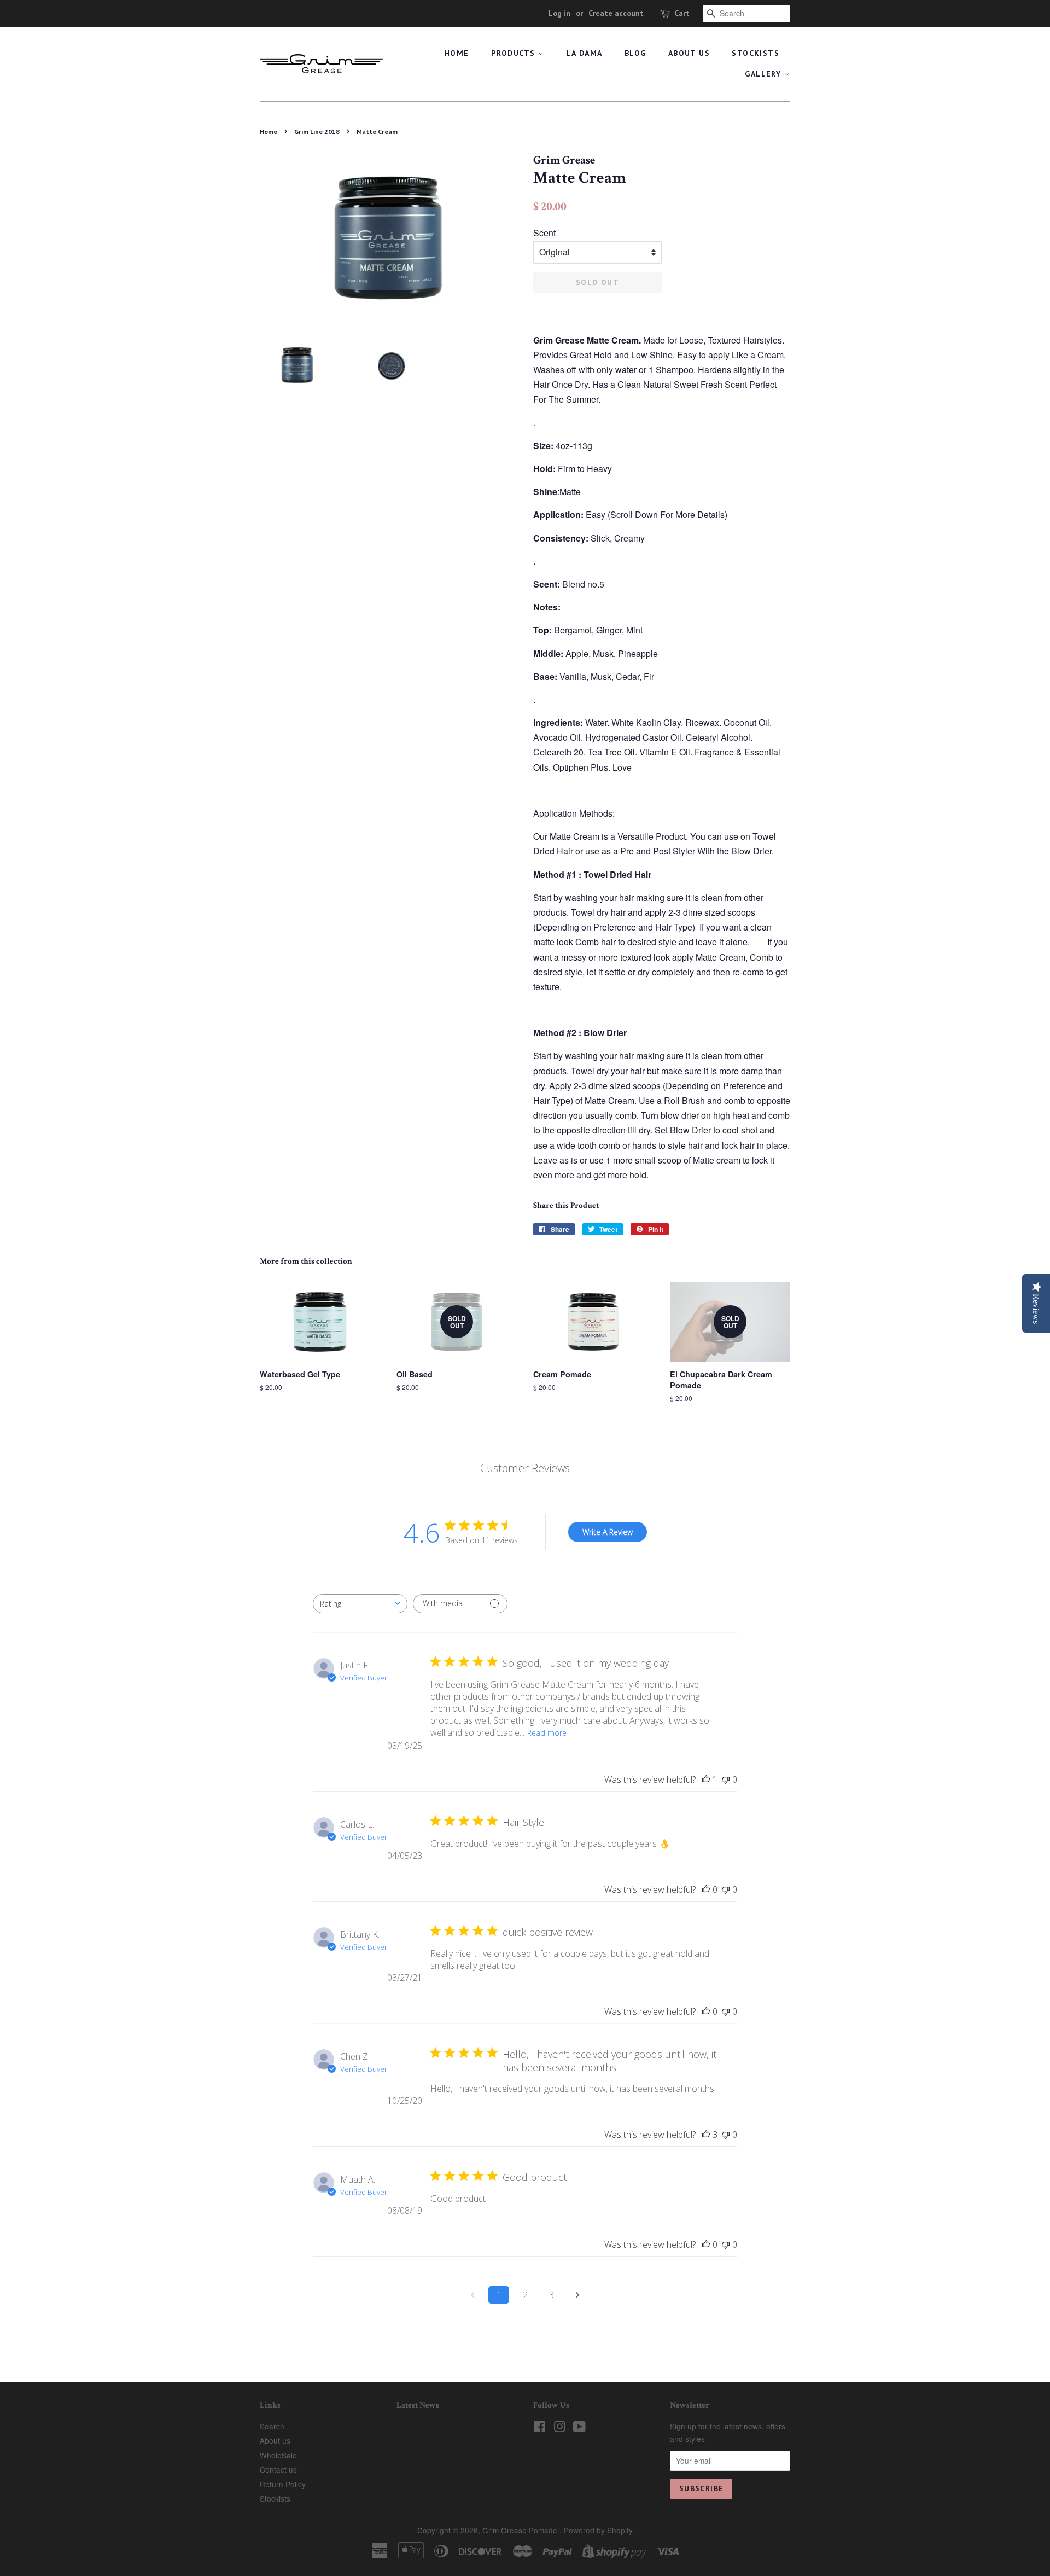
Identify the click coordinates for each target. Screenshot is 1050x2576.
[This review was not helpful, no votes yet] (726, 1780)
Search (272, 2426)
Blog (635, 53)
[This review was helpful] (706, 2135)
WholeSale (278, 2455)
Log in (559, 13)
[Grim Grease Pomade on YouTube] (579, 2428)
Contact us (278, 2469)
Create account (616, 13)
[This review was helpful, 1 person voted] (706, 1780)
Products (515, 53)
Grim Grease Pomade (521, 2530)
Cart (682, 13)
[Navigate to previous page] (472, 2295)
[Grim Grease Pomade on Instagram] (559, 2428)
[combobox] (360, 1604)
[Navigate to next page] (577, 2295)
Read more (547, 1733)
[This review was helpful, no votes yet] (706, 1889)
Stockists (756, 53)
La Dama (585, 53)
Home (457, 53)
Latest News (418, 2405)
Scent (544, 233)
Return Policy (283, 2484)
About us (689, 53)
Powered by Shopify (598, 2530)
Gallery (764, 74)
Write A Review (608, 1532)
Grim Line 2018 (317, 132)
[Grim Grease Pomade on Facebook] (539, 2428)
